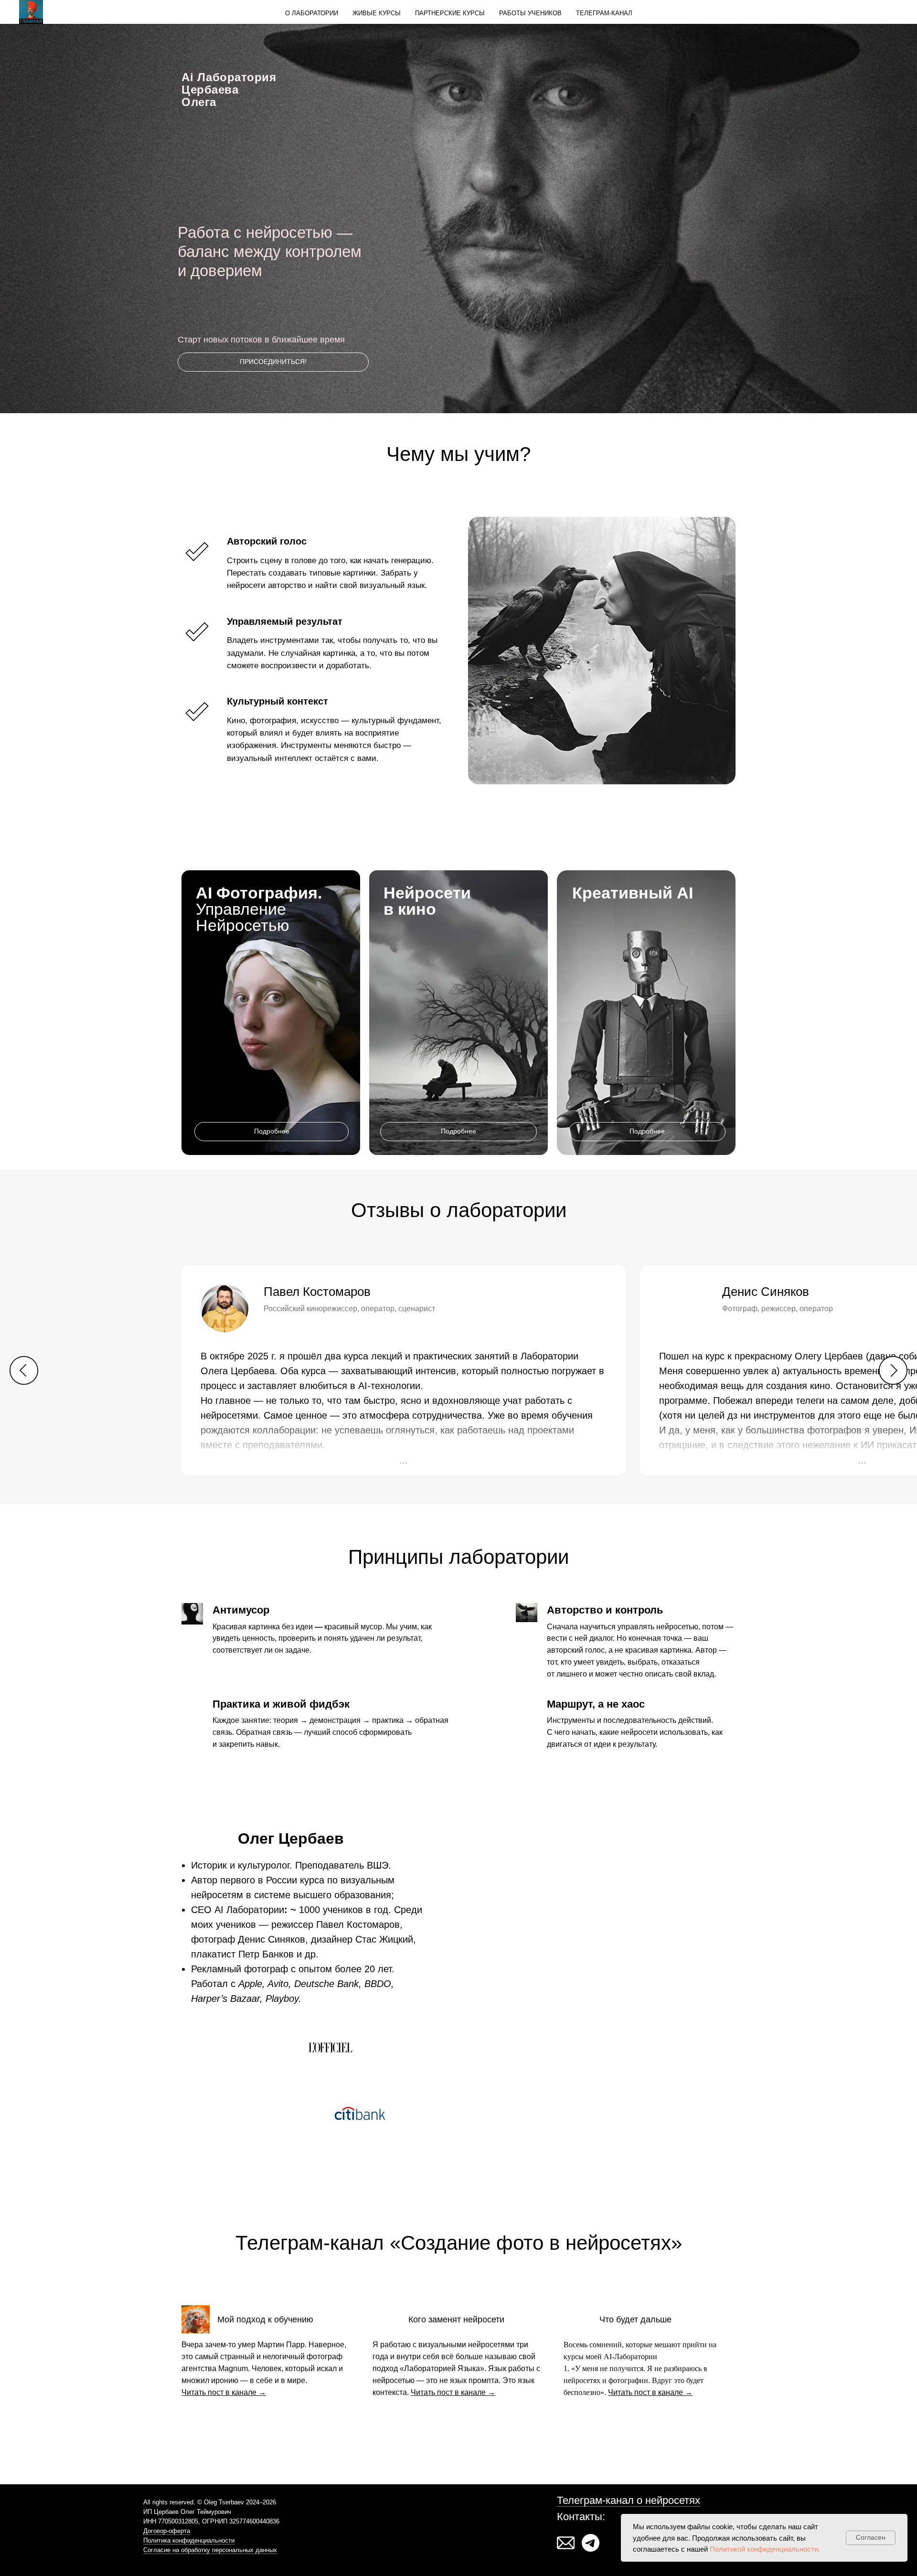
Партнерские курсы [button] (450, 13)
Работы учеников (530, 13)
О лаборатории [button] (312, 13)
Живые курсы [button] (377, 13)
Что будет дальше (635, 2319)
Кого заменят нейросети (456, 2319)
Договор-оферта (167, 2531)
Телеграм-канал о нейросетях (629, 2500)
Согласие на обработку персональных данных (210, 2550)
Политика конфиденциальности (189, 2540)
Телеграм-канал (604, 13)
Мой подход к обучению (265, 2319)
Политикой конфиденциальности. (765, 2549)
